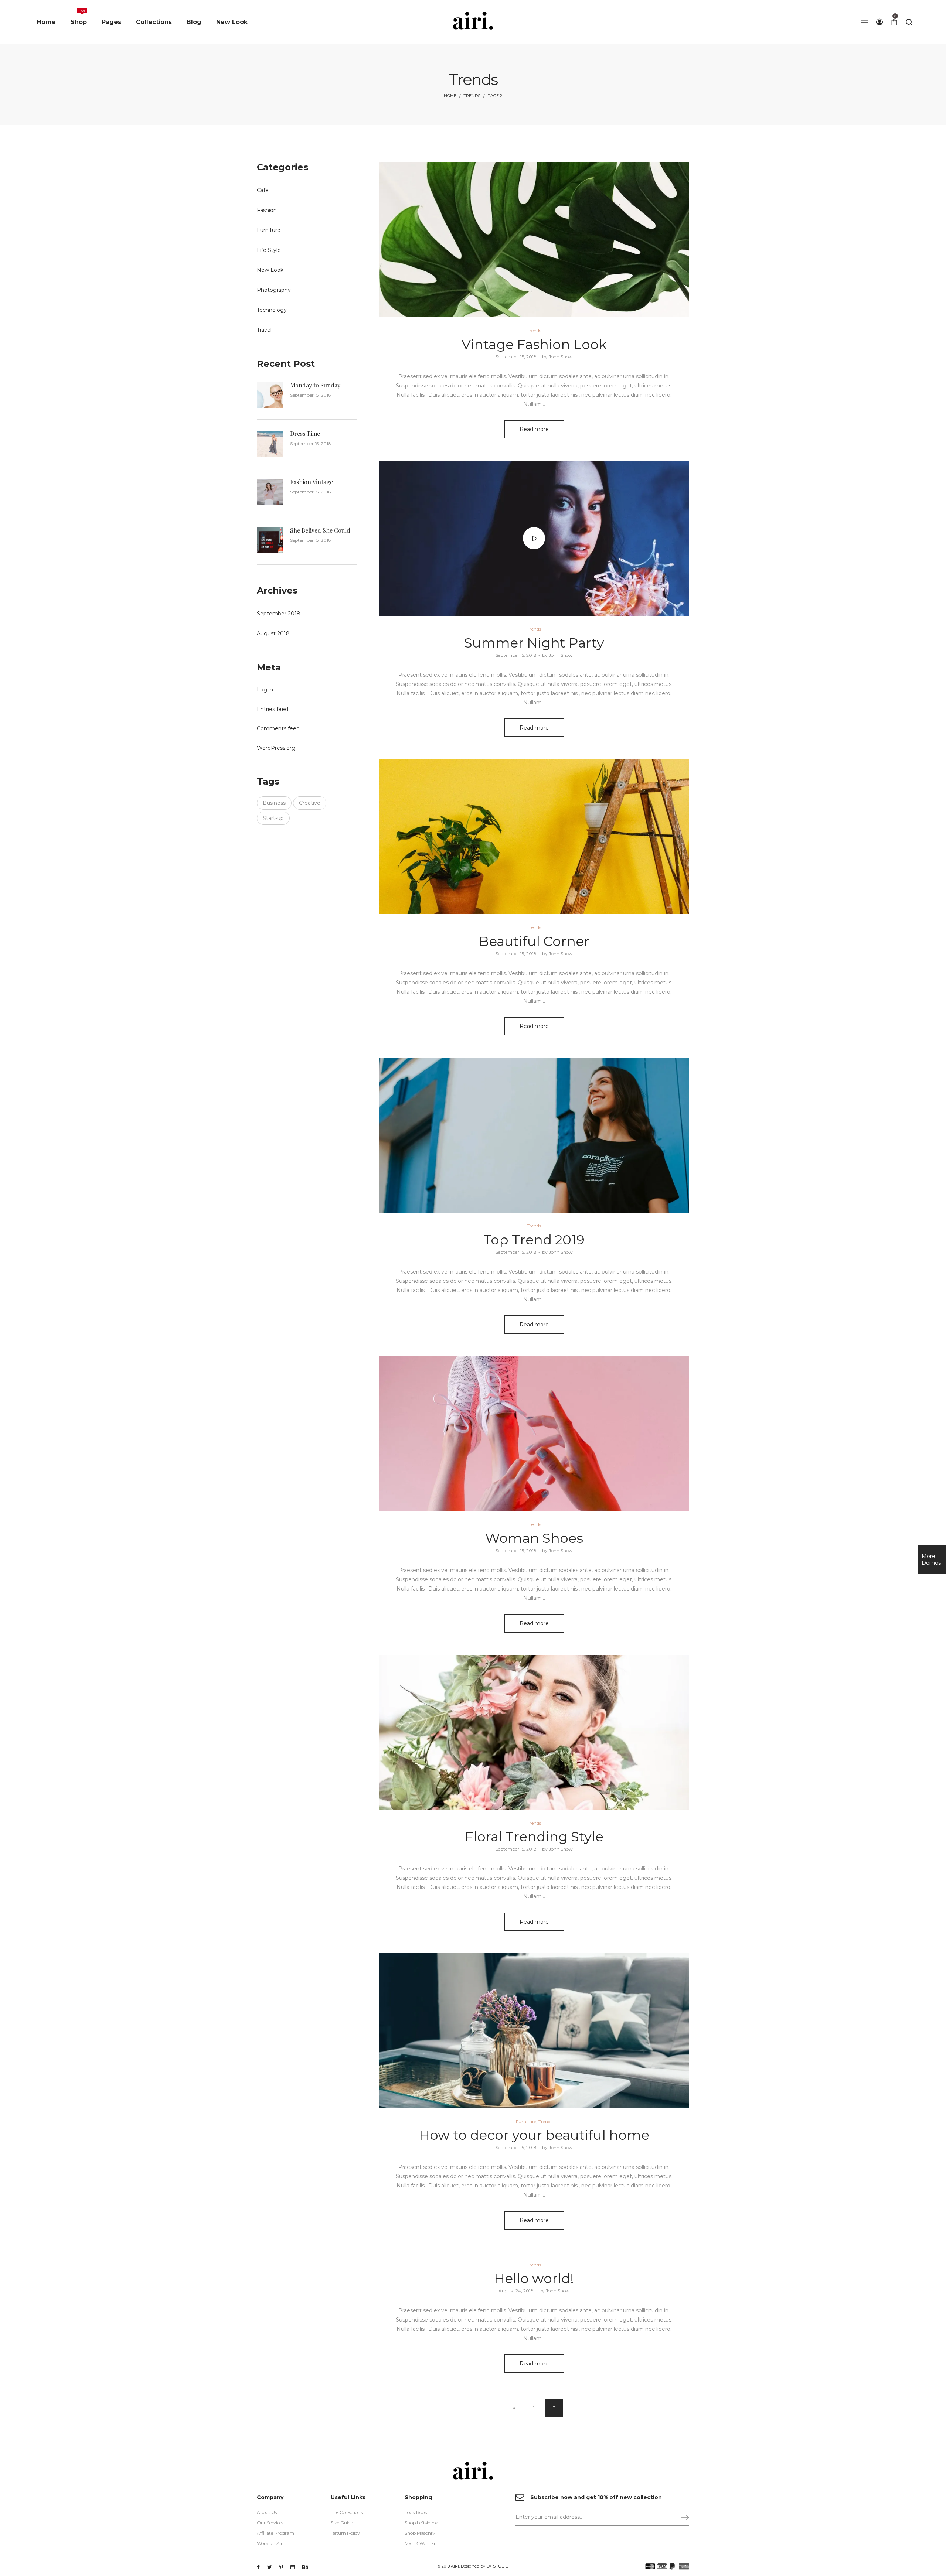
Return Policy (345, 2533)
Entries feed (273, 709)
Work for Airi (270, 2543)
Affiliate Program (275, 2533)
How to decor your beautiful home (534, 2135)
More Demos (931, 1559)
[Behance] (305, 2567)
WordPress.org (276, 748)
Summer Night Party (534, 643)
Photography (274, 290)
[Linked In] (293, 2567)
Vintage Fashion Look (534, 344)
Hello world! (534, 2278)
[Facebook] (258, 2567)
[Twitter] (270, 2567)
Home (450, 96)
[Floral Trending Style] (534, 1732)
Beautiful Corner (534, 941)
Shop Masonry (420, 2533)
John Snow (557, 357)
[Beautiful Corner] (534, 837)
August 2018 (273, 633)
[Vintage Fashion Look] (534, 240)
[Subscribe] (682, 2517)
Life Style (269, 250)
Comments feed (278, 728)
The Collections (347, 2512)
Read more (534, 429)
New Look (270, 270)
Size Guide (342, 2523)
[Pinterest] (281, 2567)
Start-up (273, 818)
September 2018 (279, 614)
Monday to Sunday (315, 385)
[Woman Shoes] (534, 1434)
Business (274, 803)
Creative (310, 803)
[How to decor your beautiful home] (534, 2031)
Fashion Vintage (312, 482)
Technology (272, 310)
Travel (264, 330)
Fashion (267, 210)
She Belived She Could (320, 530)
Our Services (270, 2523)
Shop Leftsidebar (422, 2523)
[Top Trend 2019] (534, 1135)
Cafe (263, 190)
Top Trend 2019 (534, 1240)
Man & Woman (421, 2543)
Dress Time (305, 433)
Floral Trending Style (534, 1837)
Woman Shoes (534, 1538)
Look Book (416, 2512)
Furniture (526, 2121)
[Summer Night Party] (534, 538)
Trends (472, 96)
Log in (265, 690)
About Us (267, 2512)
